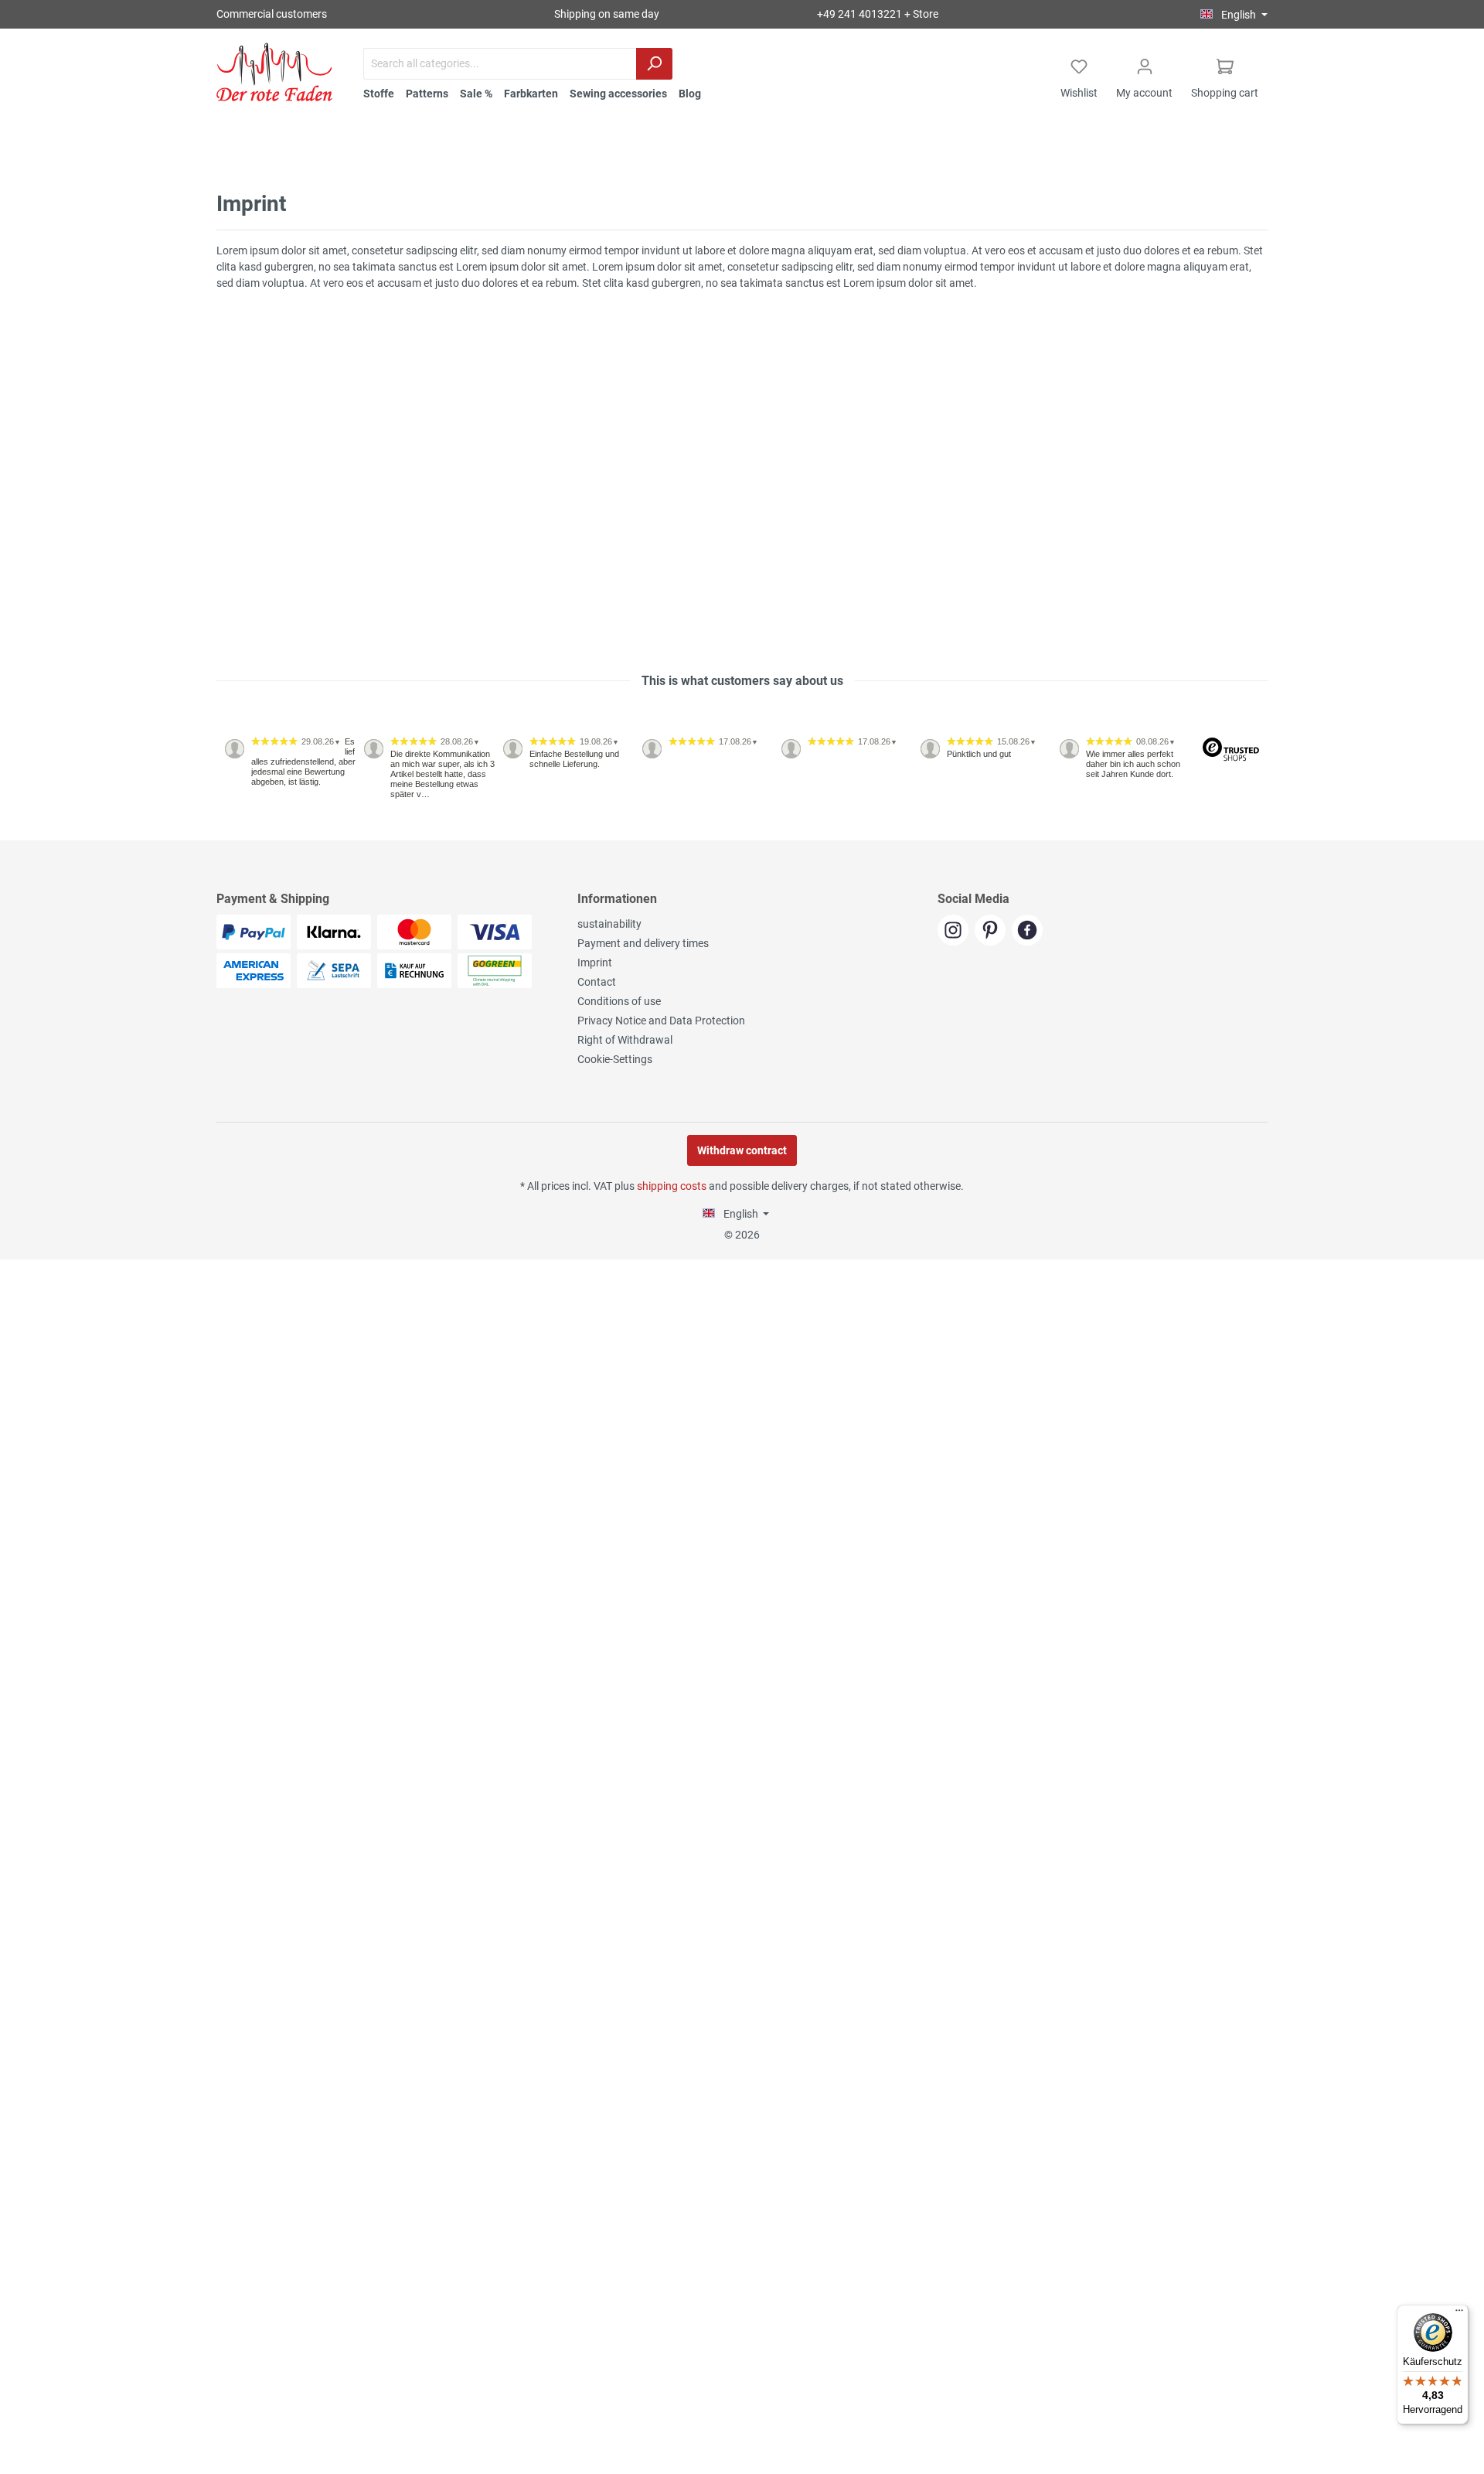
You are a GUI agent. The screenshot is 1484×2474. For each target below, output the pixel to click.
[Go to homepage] (274, 72)
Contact (597, 982)
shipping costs (672, 1186)
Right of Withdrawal (625, 1040)
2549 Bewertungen (264, 834)
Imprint (595, 963)
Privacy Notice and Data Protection (661, 1021)
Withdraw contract (742, 1150)
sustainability (609, 924)
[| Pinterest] (993, 932)
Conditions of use (619, 1001)
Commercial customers (272, 14)
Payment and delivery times (643, 943)
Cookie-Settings (615, 1059)
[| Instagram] (956, 932)
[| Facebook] (1029, 932)
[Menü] (1459, 2314)
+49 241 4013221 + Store (878, 14)
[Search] (654, 64)
